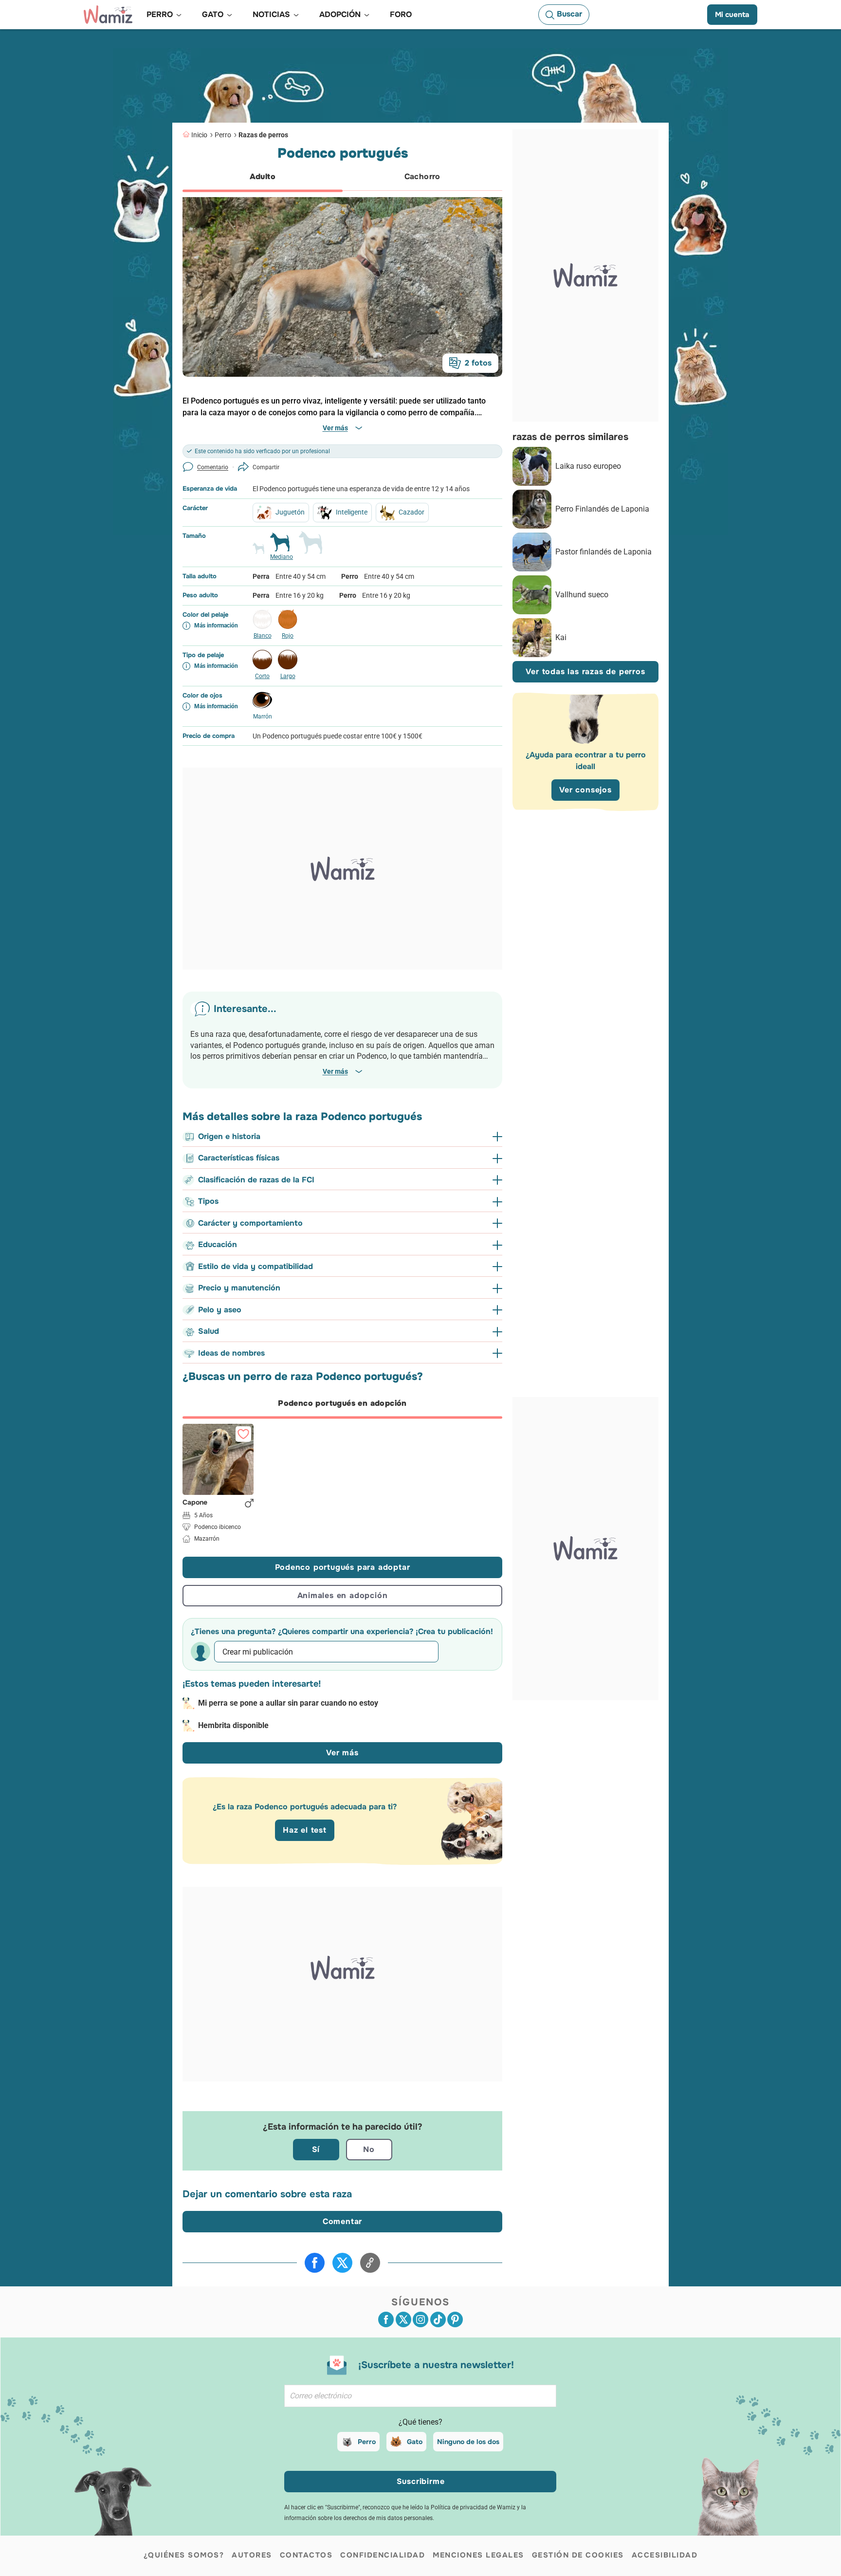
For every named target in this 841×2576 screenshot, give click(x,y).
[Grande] (311, 547)
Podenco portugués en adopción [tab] (342, 1403)
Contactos (306, 2555)
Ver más (342, 1753)
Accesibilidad (665, 2555)
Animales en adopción (343, 1595)
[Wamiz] (108, 15)
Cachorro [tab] (422, 176)
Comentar (342, 2221)
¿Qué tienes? (420, 2422)
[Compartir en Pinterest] (455, 2319)
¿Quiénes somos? (184, 2555)
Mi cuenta (732, 15)
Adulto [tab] (263, 176)
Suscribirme (421, 2481)
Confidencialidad (383, 2555)
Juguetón (290, 512)
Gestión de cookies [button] (578, 2555)
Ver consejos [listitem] (585, 790)
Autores (252, 2555)
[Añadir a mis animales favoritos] (243, 1434)
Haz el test (305, 1830)
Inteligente (352, 512)
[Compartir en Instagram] (420, 2319)
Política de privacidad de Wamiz (473, 2507)
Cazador (411, 512)
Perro (223, 135)
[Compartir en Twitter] (342, 2263)
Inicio (199, 135)
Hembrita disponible (233, 1725)
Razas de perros (263, 135)
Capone (195, 1503)
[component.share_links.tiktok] (438, 2319)
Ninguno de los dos (468, 2442)
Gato (415, 2442)
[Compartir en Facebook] (315, 2263)
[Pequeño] (258, 552)
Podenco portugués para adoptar (343, 1567)
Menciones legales (478, 2555)
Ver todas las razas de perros (585, 672)
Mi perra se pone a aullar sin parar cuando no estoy (288, 1703)
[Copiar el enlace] (370, 2263)
